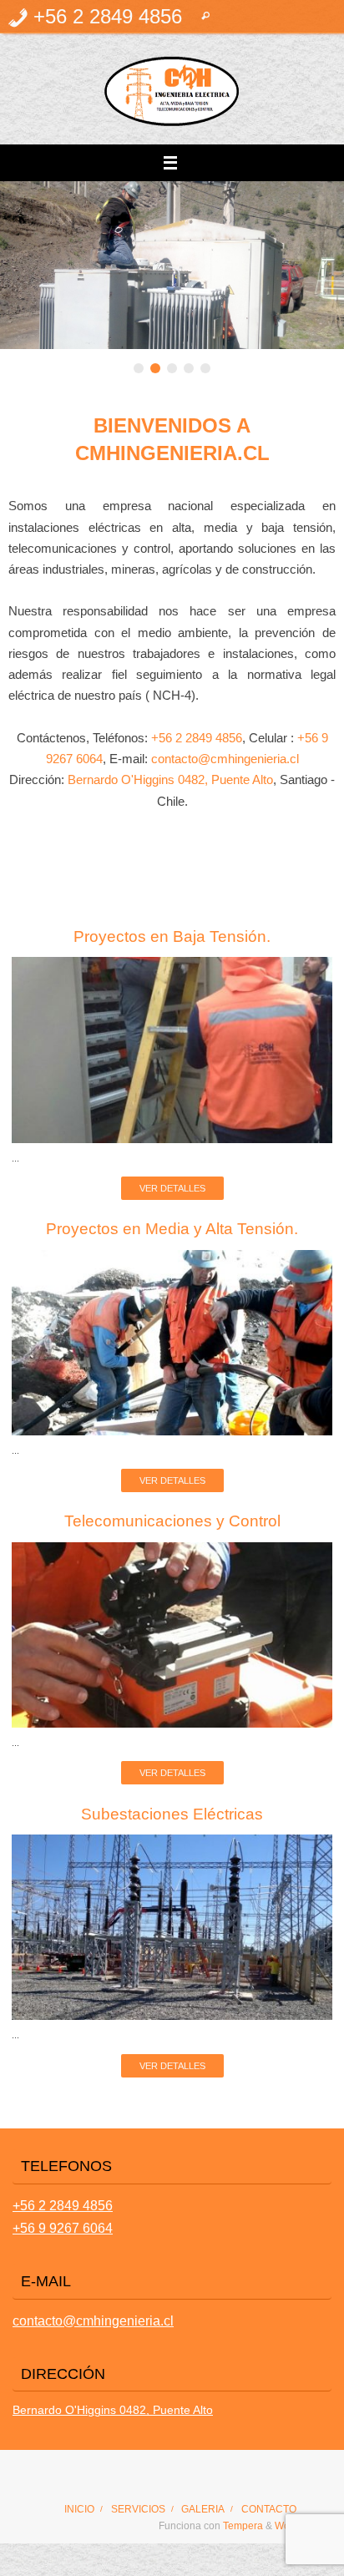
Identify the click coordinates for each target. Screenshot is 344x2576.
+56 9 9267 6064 (63, 2228)
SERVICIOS (138, 2509)
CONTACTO (269, 2509)
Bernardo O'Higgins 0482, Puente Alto (170, 780)
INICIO (79, 2509)
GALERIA (203, 2509)
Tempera (243, 2526)
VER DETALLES (172, 1188)
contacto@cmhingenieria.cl (225, 759)
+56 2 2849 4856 (197, 738)
